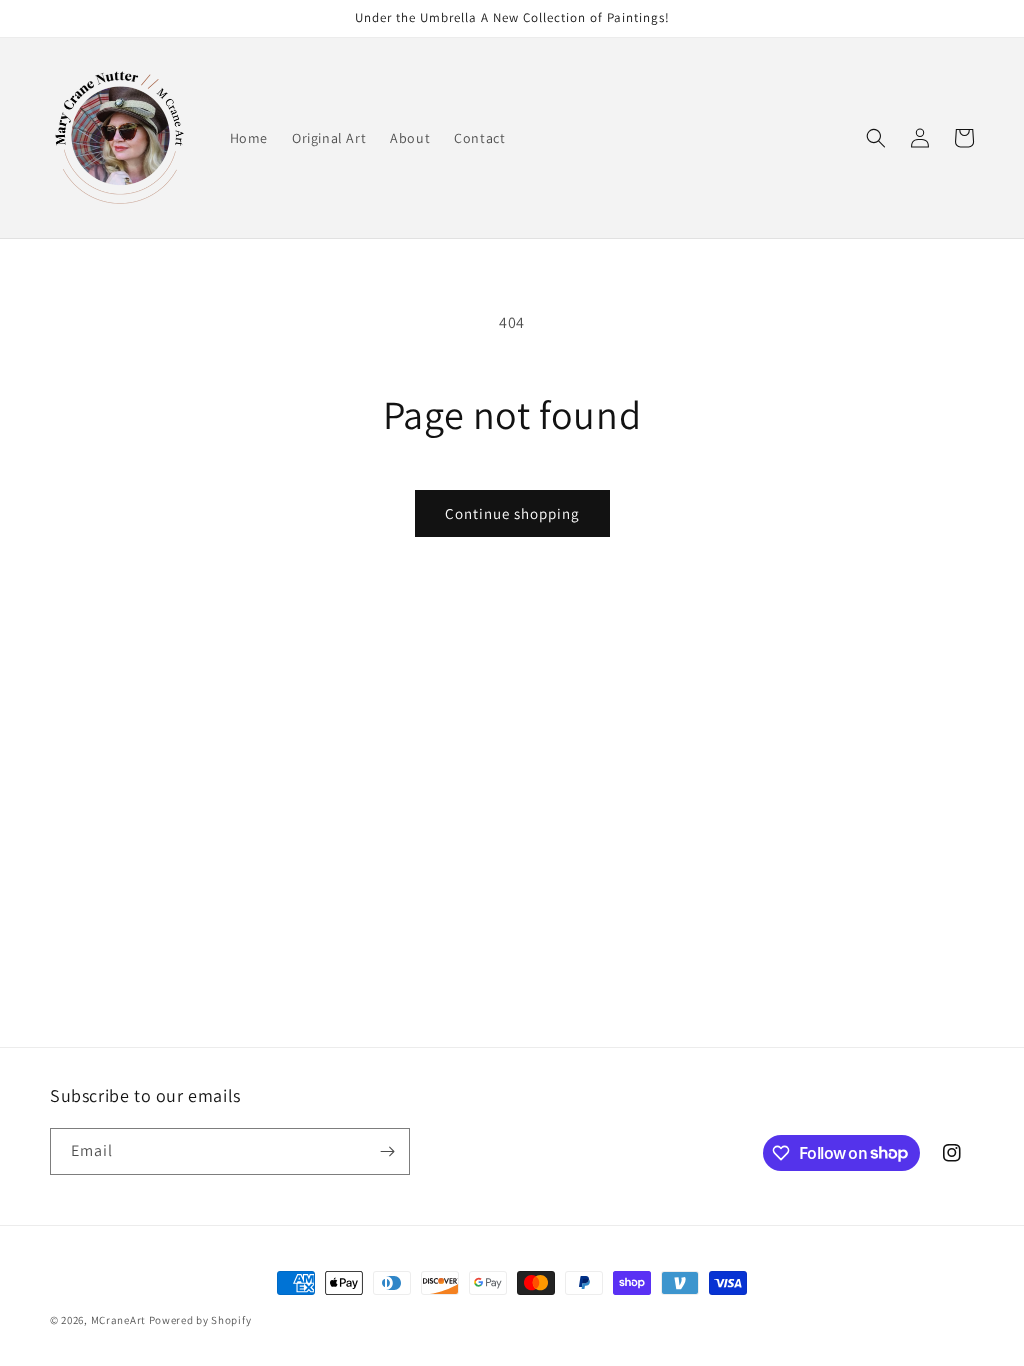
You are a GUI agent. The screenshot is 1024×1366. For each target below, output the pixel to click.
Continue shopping (512, 513)
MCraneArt (118, 1320)
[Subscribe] (387, 1151)
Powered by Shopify (200, 1320)
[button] (876, 138)
